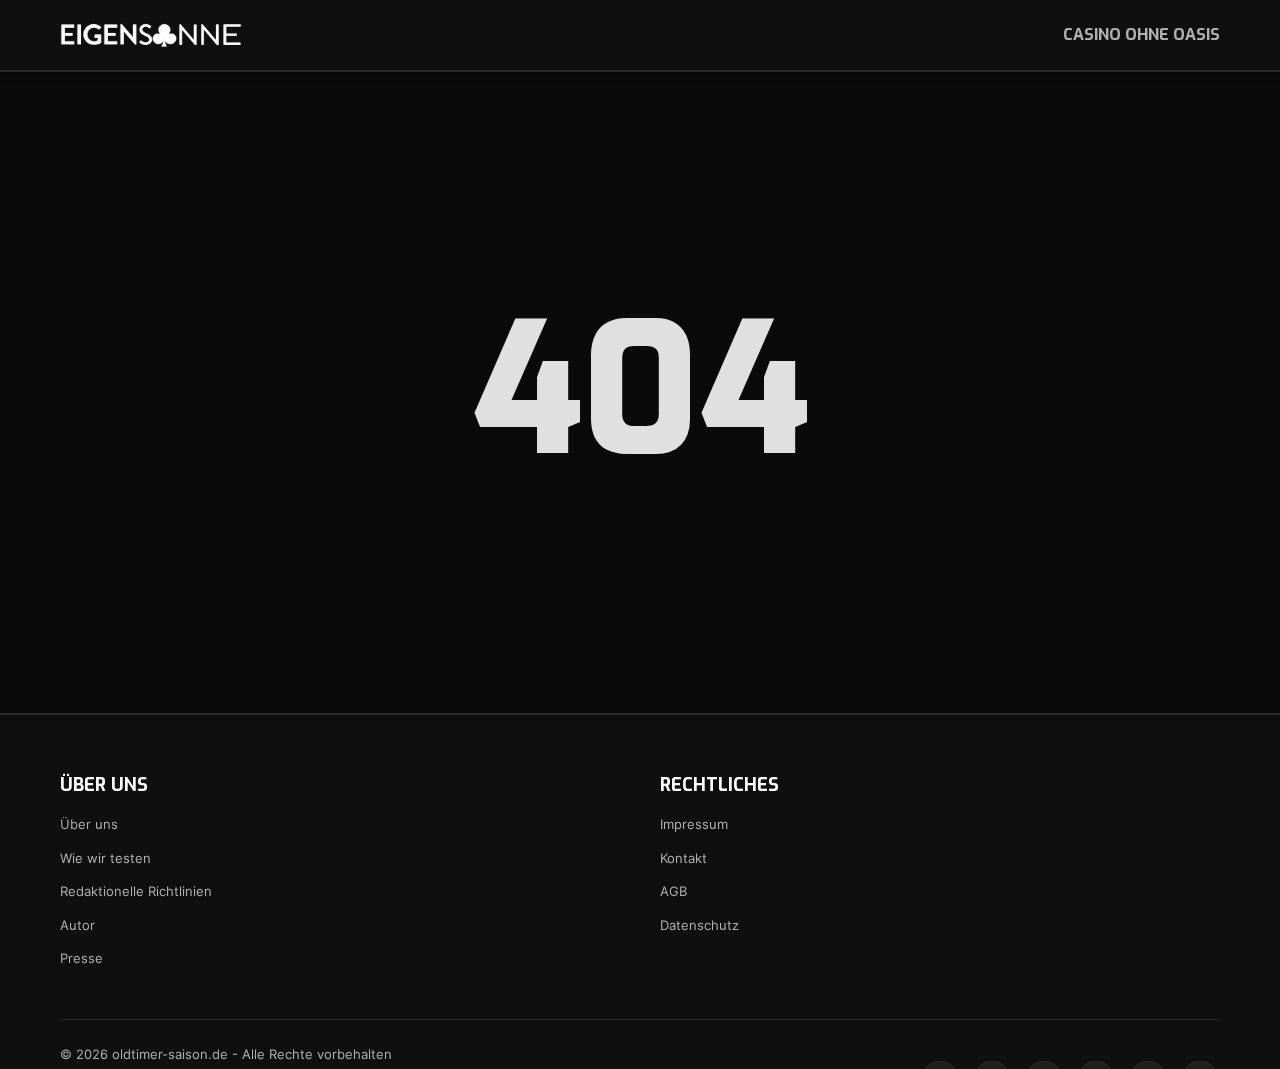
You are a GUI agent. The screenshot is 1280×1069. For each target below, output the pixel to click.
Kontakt (683, 858)
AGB (673, 891)
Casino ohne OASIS (1141, 34)
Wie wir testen (105, 858)
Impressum (694, 824)
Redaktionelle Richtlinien (136, 891)
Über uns (89, 824)
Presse (81, 958)
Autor (77, 925)
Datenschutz (699, 925)
